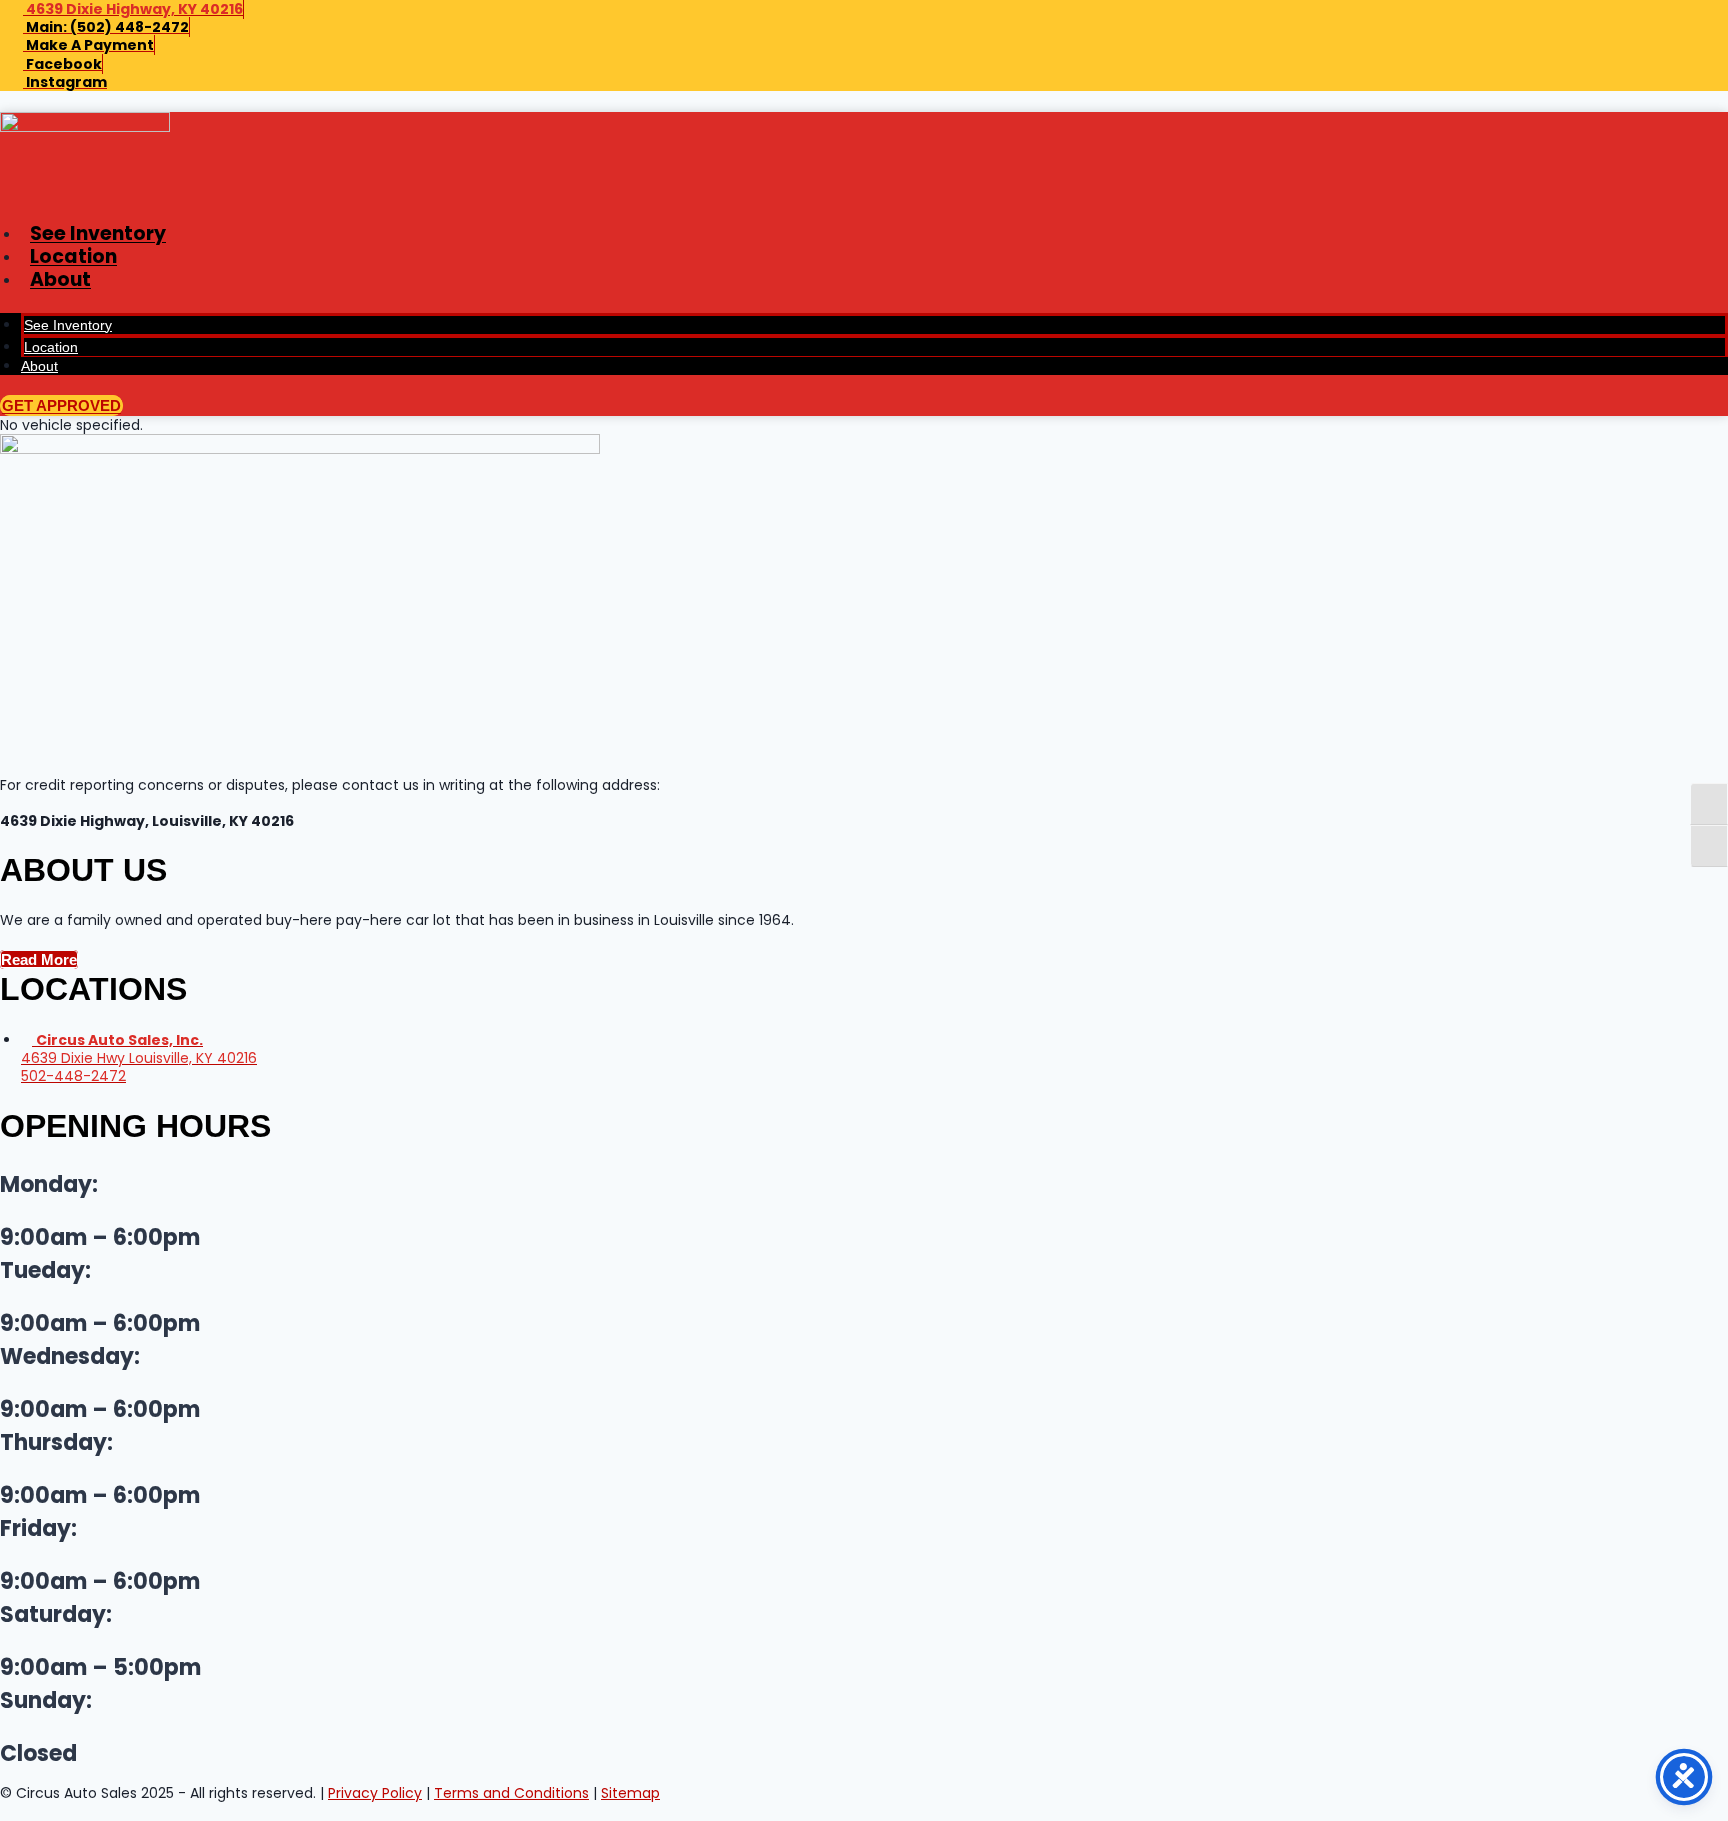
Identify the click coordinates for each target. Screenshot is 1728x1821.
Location (73, 256)
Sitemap (630, 1793)
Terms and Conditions (511, 1793)
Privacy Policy (375, 1793)
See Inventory (98, 233)
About (60, 279)
